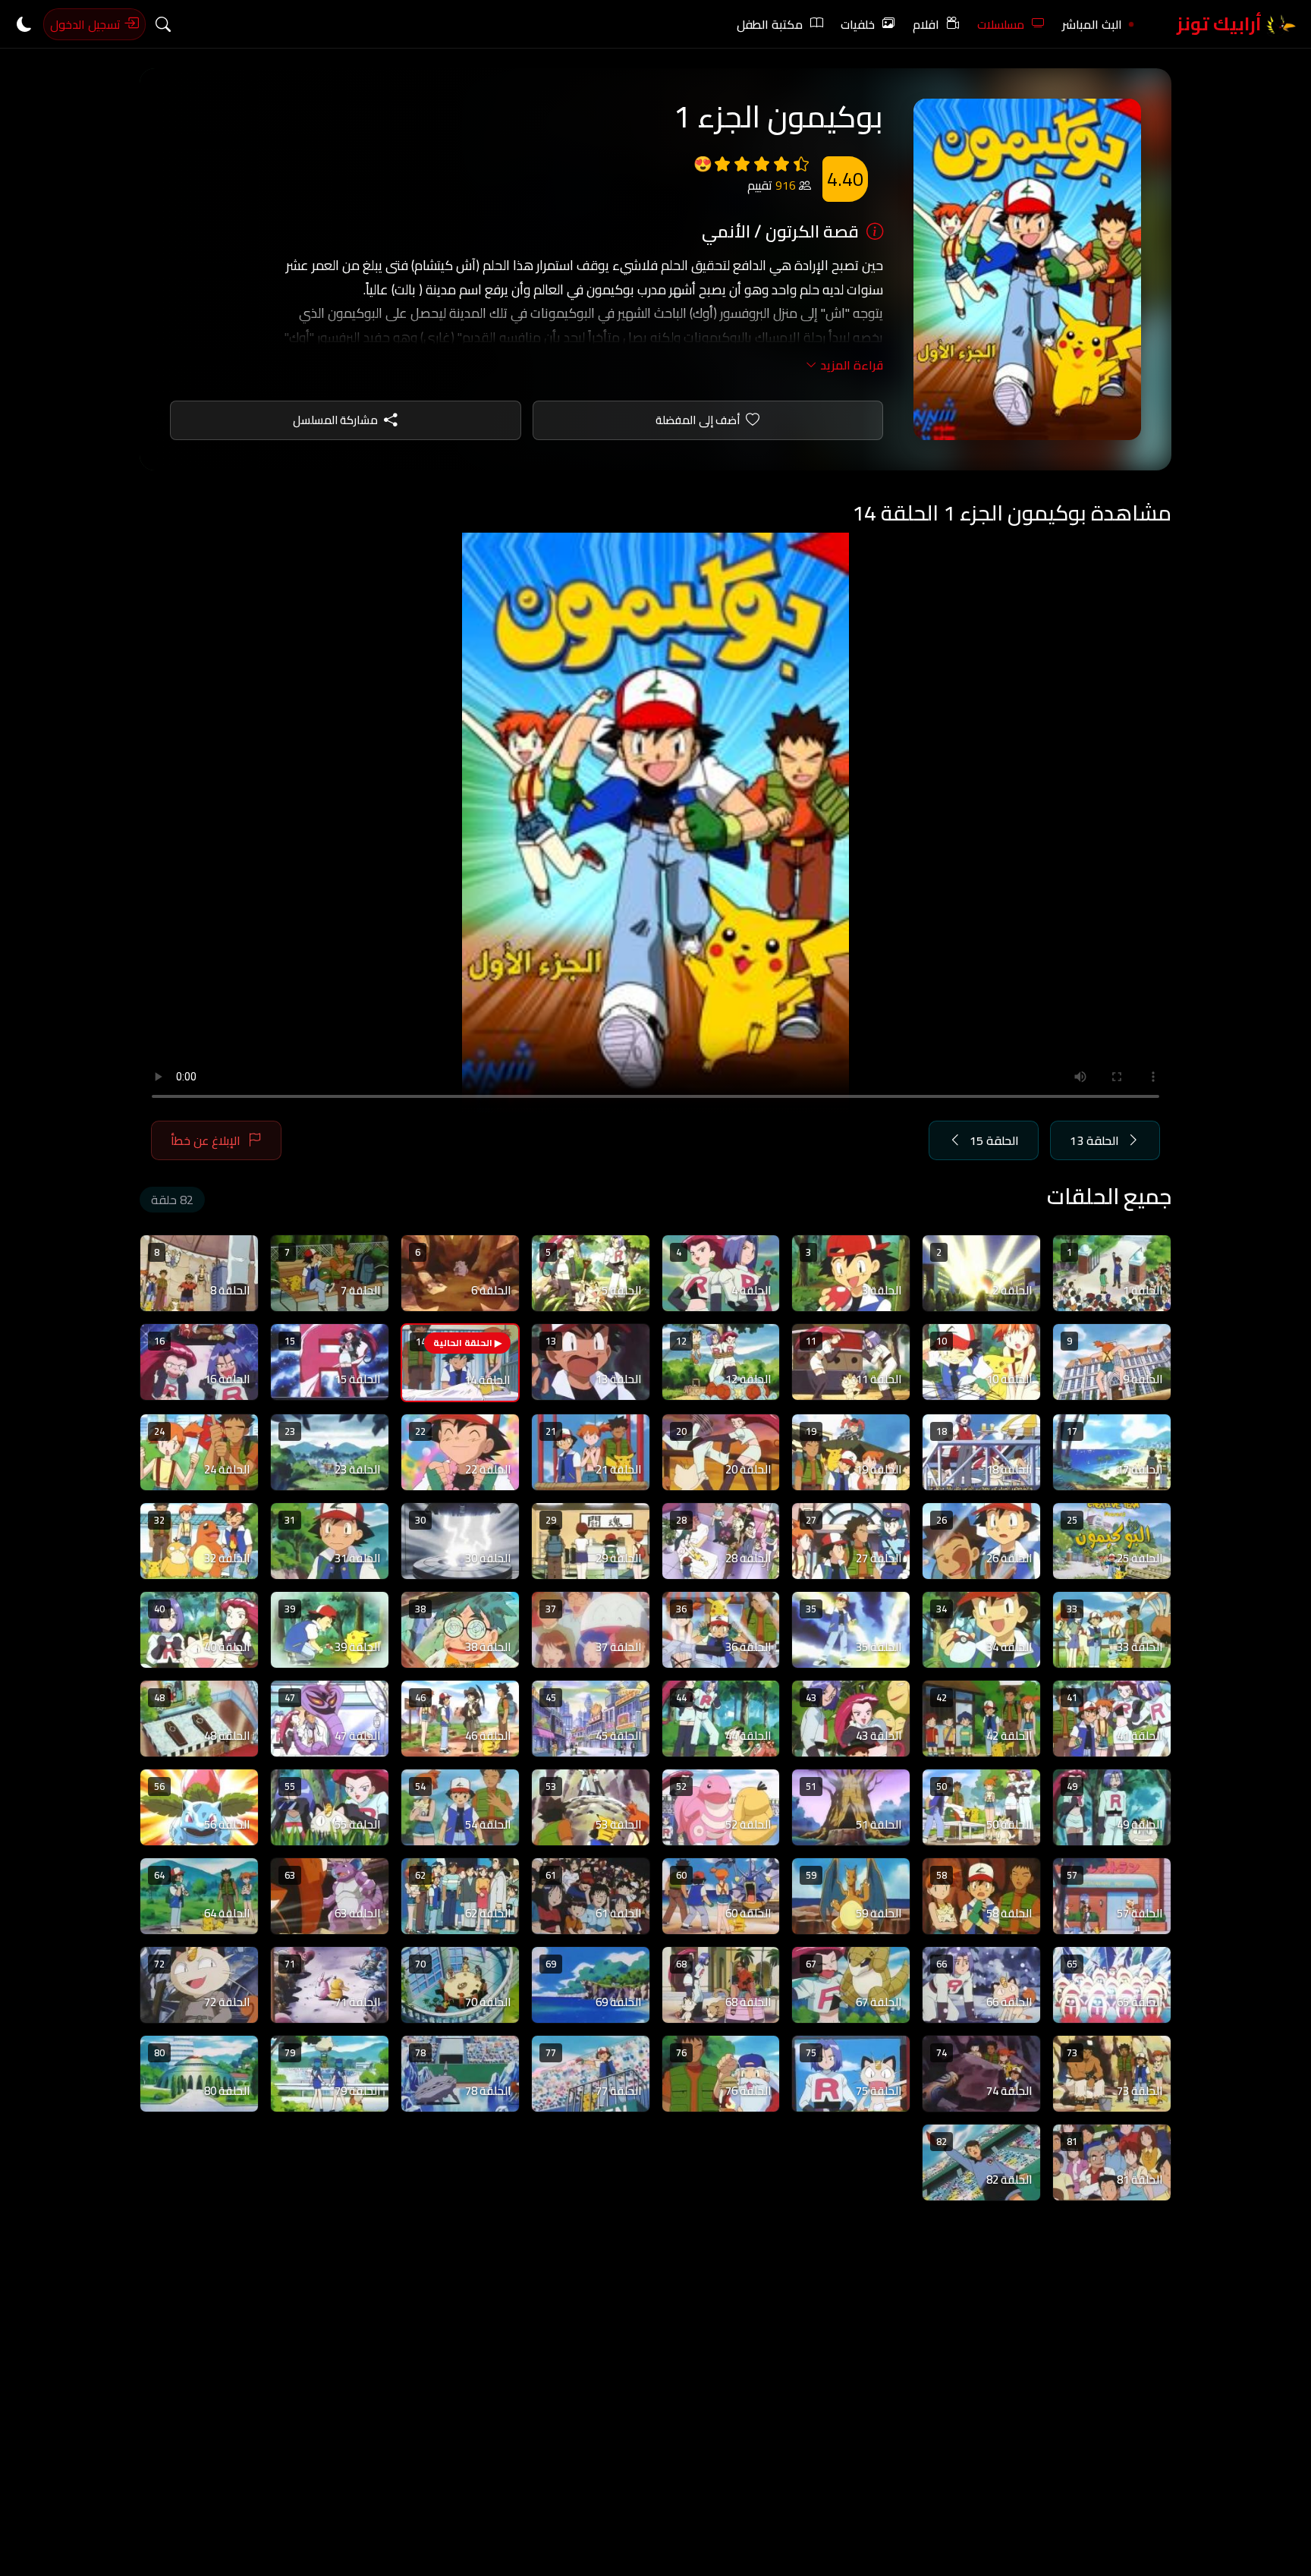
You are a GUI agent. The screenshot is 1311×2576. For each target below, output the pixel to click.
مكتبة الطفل (770, 24)
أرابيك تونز (1221, 24)
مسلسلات (1001, 24)
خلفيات (858, 24)
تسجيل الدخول (87, 24)
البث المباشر (1092, 24)
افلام (926, 24)
